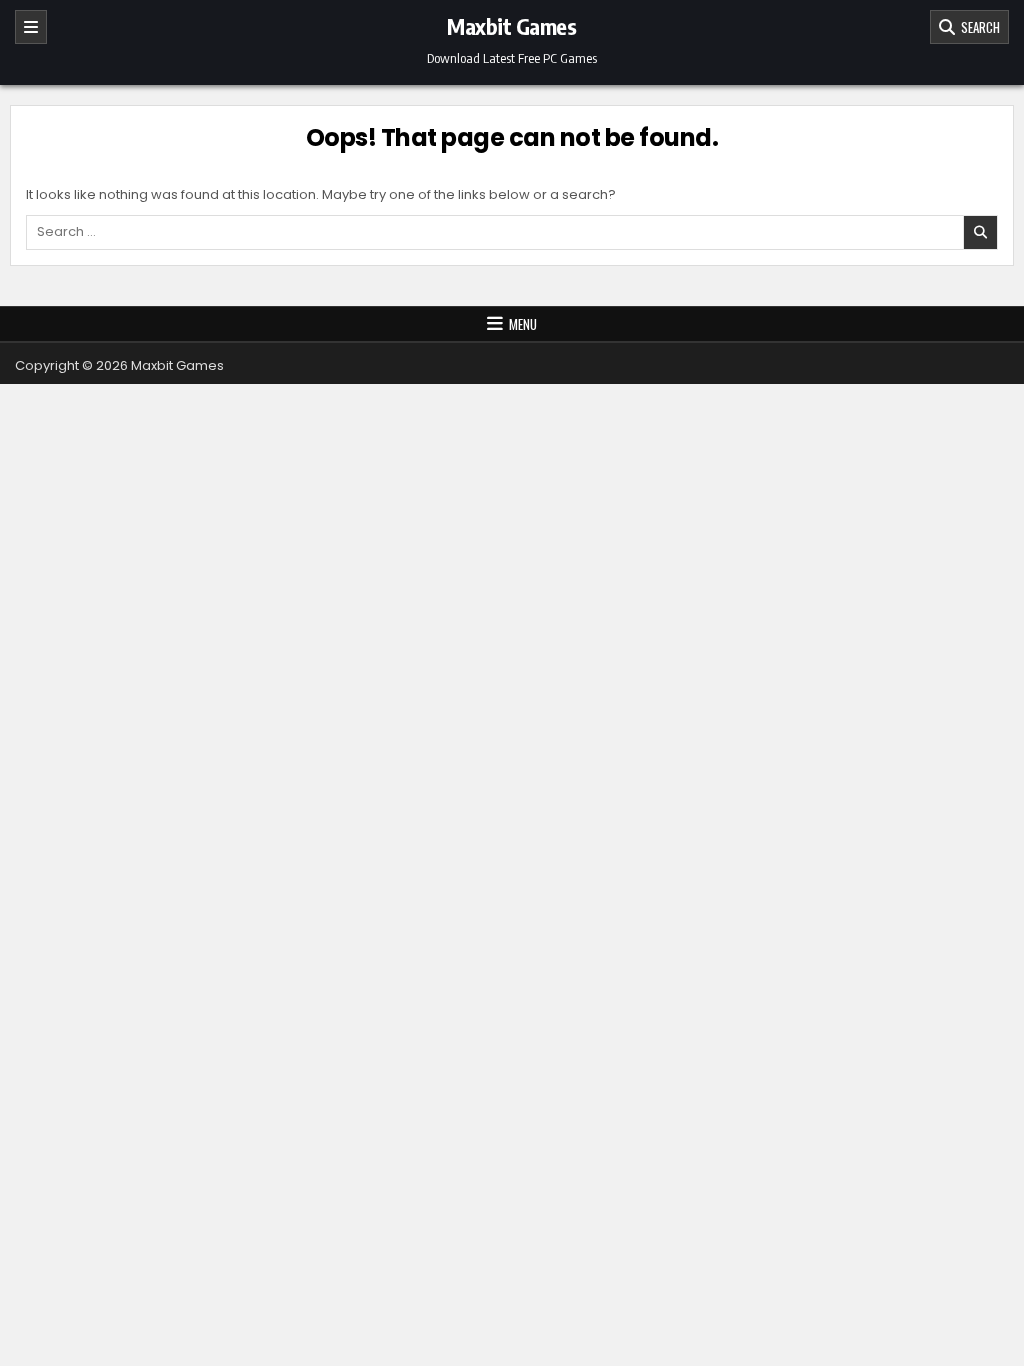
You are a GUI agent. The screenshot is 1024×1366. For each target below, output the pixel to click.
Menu (523, 324)
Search (977, 27)
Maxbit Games (511, 26)
